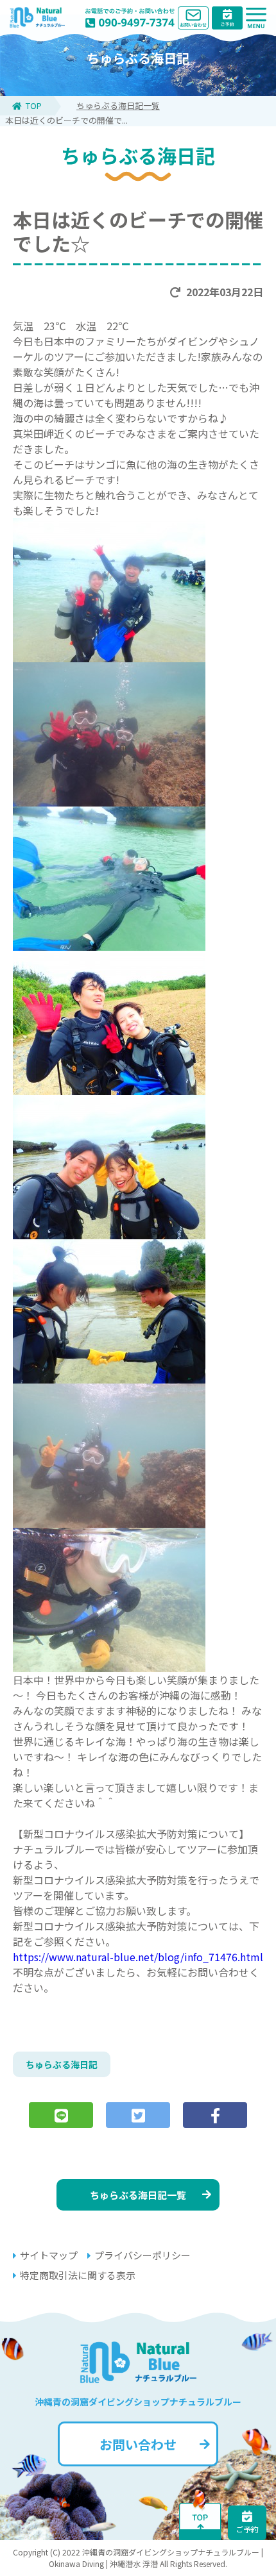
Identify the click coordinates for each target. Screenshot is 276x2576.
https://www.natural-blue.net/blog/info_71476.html (138, 1957)
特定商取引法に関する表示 (78, 2275)
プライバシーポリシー (142, 2255)
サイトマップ (49, 2255)
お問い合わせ (138, 2444)
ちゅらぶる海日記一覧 (118, 105)
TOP (34, 105)
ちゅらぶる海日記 (62, 2064)
